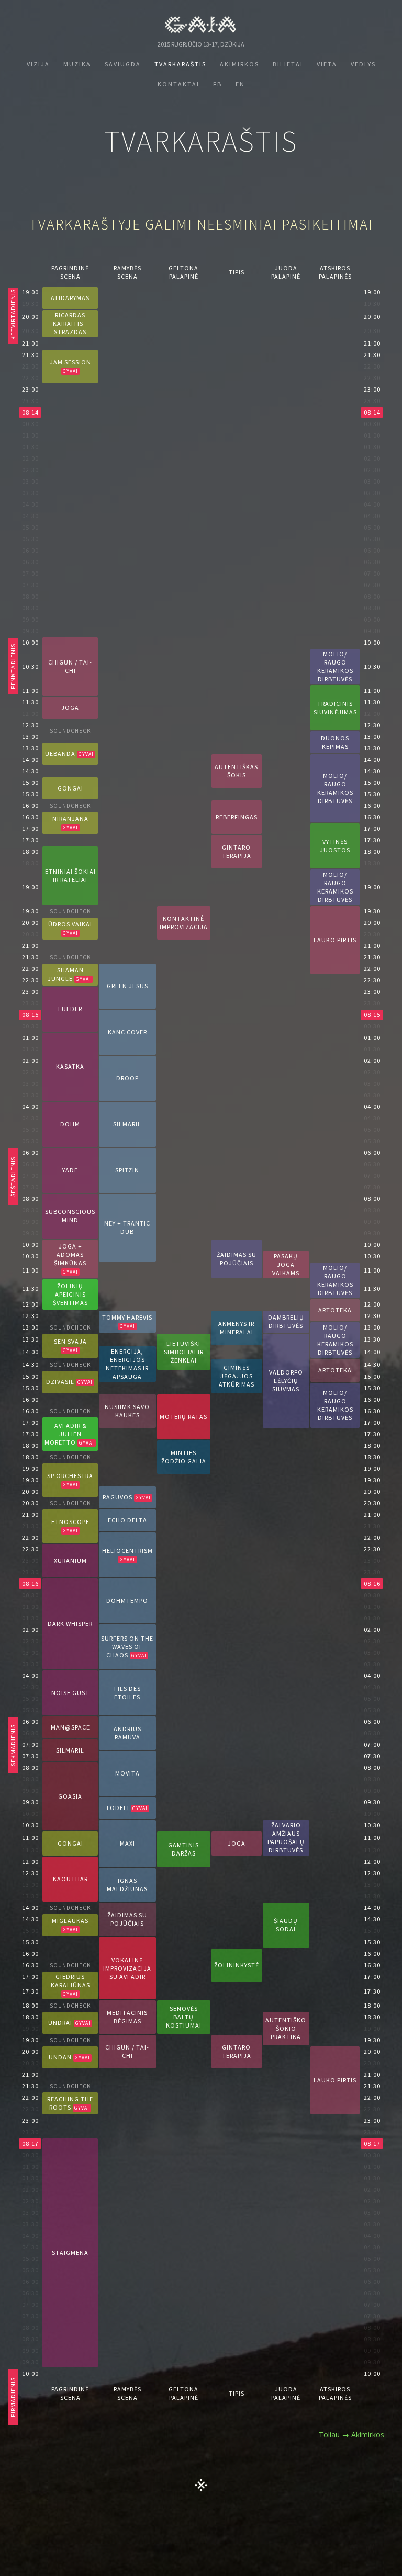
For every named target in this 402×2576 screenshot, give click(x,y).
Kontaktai (178, 84)
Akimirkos (239, 64)
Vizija (38, 64)
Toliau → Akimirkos (351, 2435)
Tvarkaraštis (180, 64)
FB (217, 84)
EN (240, 84)
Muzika (77, 64)
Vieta (327, 64)
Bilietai (288, 64)
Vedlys (363, 64)
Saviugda (123, 64)
